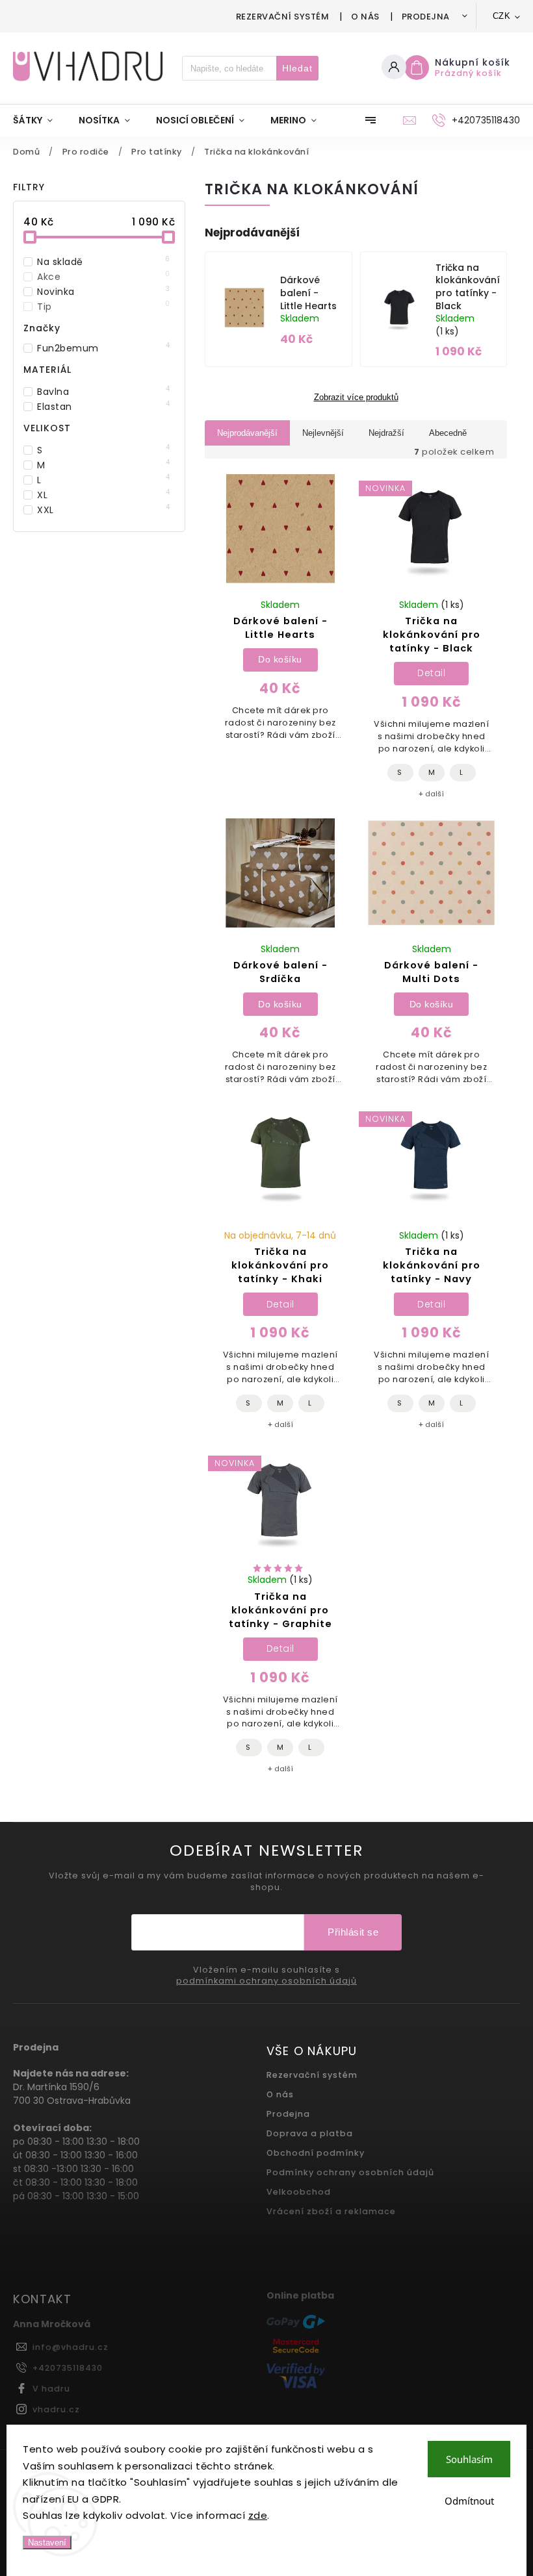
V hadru (51, 2389)
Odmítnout (469, 2501)
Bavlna (104, 392)
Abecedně (448, 433)
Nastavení (47, 2543)
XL (104, 495)
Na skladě (104, 262)
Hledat (297, 68)
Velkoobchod (299, 2192)
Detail (431, 673)
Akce (104, 277)
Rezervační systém (283, 17)
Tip (104, 307)
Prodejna (426, 17)
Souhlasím (469, 2459)
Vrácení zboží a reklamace (331, 2211)
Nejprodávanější (247, 433)
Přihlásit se (353, 1932)
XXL (104, 510)
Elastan (104, 407)
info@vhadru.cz (71, 2347)
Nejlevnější (323, 433)
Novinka (104, 292)
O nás (365, 17)
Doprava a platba (310, 2133)
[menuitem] (39, 120)
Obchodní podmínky (316, 2153)
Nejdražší (386, 433)
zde (258, 2515)
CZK (502, 16)
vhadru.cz (56, 2409)
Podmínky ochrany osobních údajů (350, 2172)
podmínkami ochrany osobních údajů (266, 1981)
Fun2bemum (104, 348)
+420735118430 (68, 2368)
